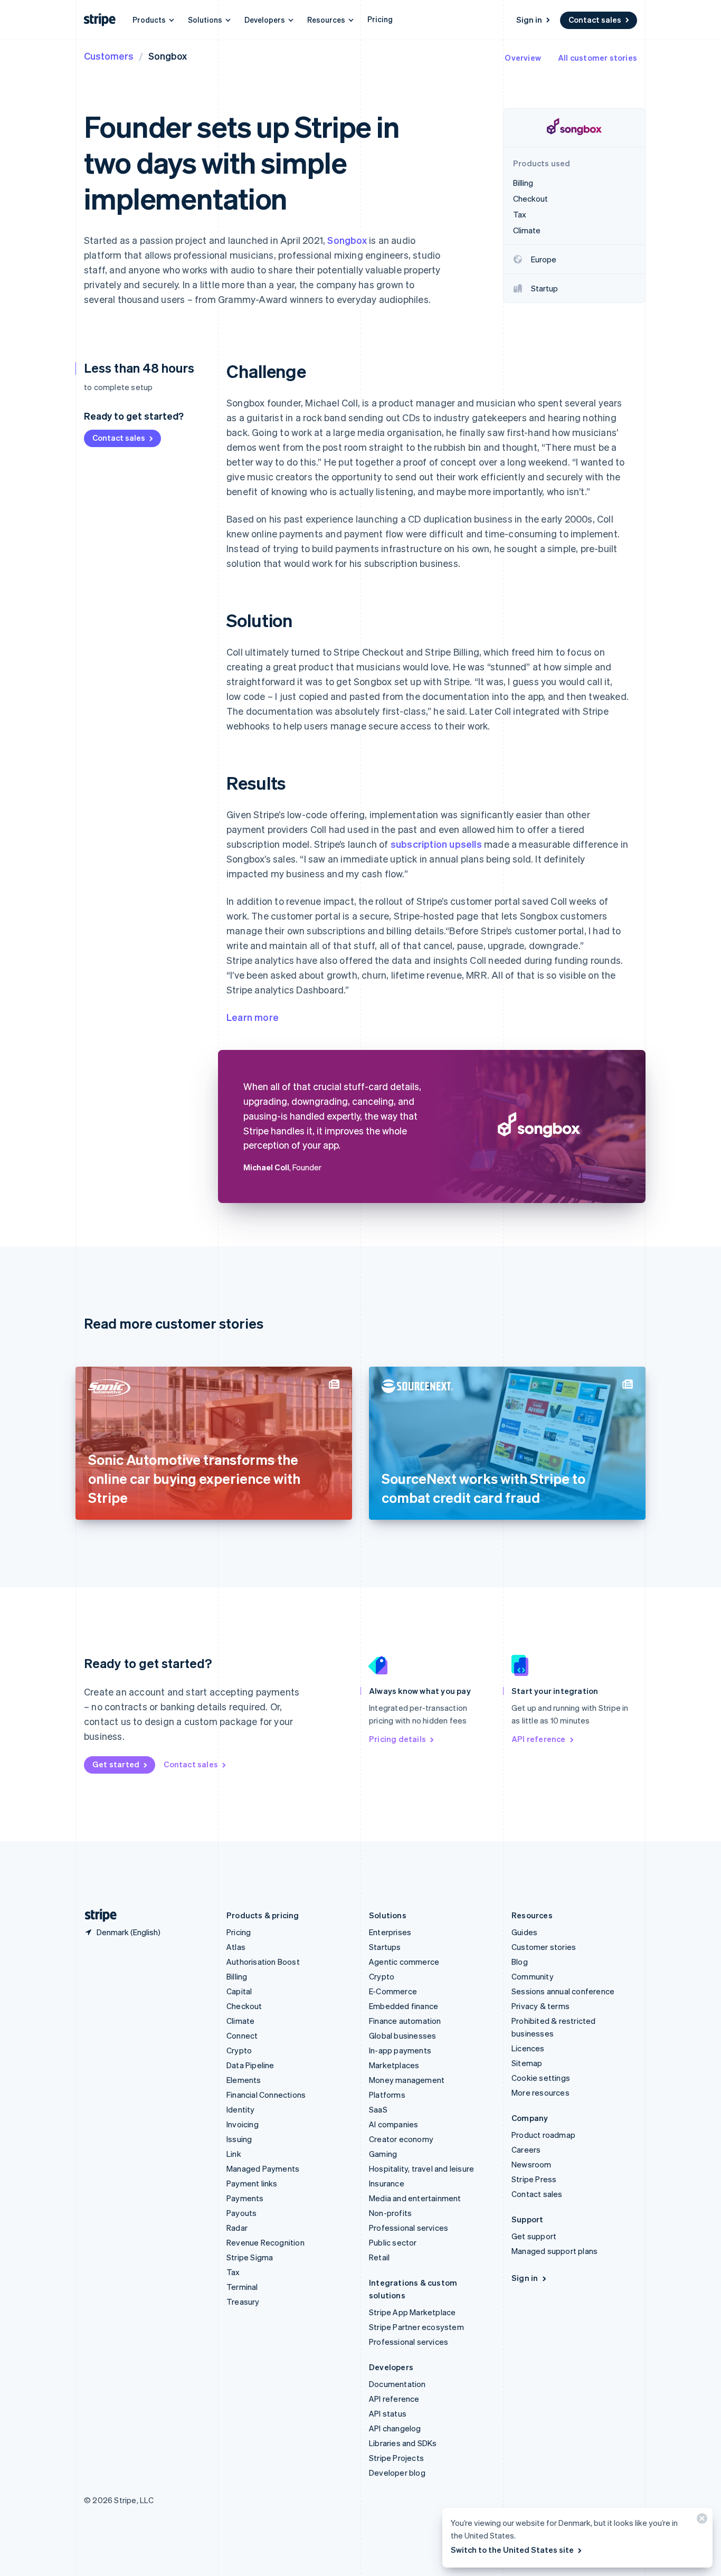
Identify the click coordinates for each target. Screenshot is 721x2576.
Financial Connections (266, 2095)
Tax (233, 2272)
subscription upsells (436, 844)
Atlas (236, 1947)
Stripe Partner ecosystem (416, 2327)
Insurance (387, 2183)
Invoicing (243, 2124)
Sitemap (527, 2063)
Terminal (242, 2287)
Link (234, 2154)
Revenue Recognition (265, 2242)
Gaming (383, 2154)
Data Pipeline (250, 2065)
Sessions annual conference (563, 1991)
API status (388, 2413)
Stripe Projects (396, 2458)
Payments (245, 2198)
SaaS (378, 2109)
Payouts (241, 2213)
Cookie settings (541, 2078)
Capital (239, 1991)
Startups (385, 1947)
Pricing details (397, 1739)
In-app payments (400, 2050)
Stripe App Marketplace (412, 2312)
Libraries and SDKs (403, 2443)
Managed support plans (554, 2251)
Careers (526, 2149)
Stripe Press (534, 2179)
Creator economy (401, 2139)
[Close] (700, 2521)
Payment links (252, 2183)
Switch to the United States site (512, 2550)
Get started (116, 1764)
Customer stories (544, 1947)
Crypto (239, 2050)
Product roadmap (543, 2135)
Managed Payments (263, 2168)
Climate (240, 2021)
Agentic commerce (404, 1962)
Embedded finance (404, 2006)
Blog (520, 1962)
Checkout (244, 2006)
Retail (379, 2257)
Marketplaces (394, 2065)
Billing (237, 1976)
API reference (539, 1739)
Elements (244, 2080)
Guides (524, 1932)
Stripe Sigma (250, 2257)
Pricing (380, 19)
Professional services (409, 2228)
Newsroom (532, 2164)
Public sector (393, 2242)
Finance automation (405, 2021)
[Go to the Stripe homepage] (97, 1915)
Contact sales (595, 20)
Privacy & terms (540, 2006)
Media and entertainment (415, 2198)
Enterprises (390, 1932)
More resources (540, 2092)
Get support (534, 2236)
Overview (523, 58)
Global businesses (402, 2035)
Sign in (529, 20)
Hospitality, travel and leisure (421, 2168)
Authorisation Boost (263, 1962)
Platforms (387, 2095)
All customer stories (597, 58)
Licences (528, 2048)
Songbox (347, 240)
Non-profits (390, 2213)
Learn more (253, 1017)
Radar (237, 2228)
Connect (242, 2035)
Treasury (243, 2302)
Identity (241, 2109)
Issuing (239, 2139)
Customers (109, 56)
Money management (407, 2080)
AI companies (393, 2124)
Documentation (397, 2384)
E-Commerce (393, 1991)
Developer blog (397, 2473)
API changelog (395, 2428)
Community (533, 1976)
